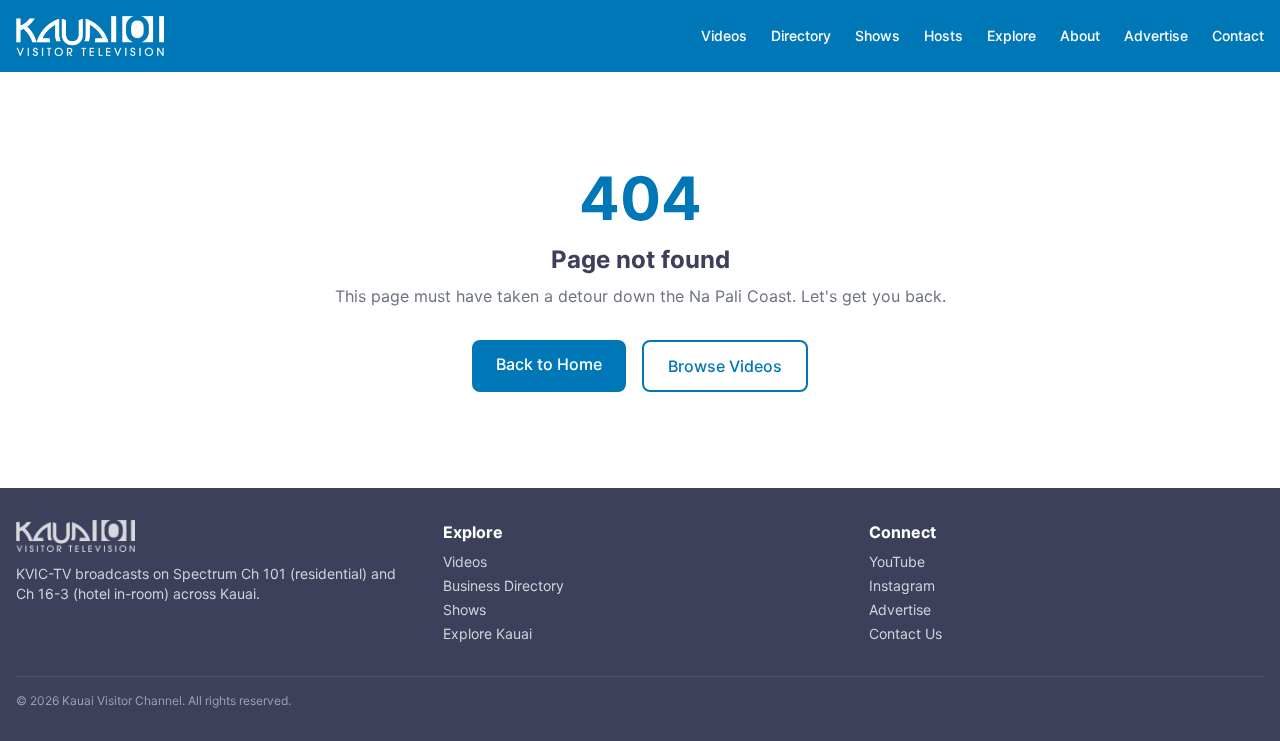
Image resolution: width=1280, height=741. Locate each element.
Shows (877, 35)
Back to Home (549, 364)
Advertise (1156, 35)
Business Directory (503, 585)
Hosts (943, 35)
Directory (801, 35)
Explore (1011, 35)
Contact (1238, 35)
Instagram (902, 585)
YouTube (897, 561)
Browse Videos (725, 366)
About (1080, 35)
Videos (724, 35)
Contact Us (905, 633)
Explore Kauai (487, 633)
